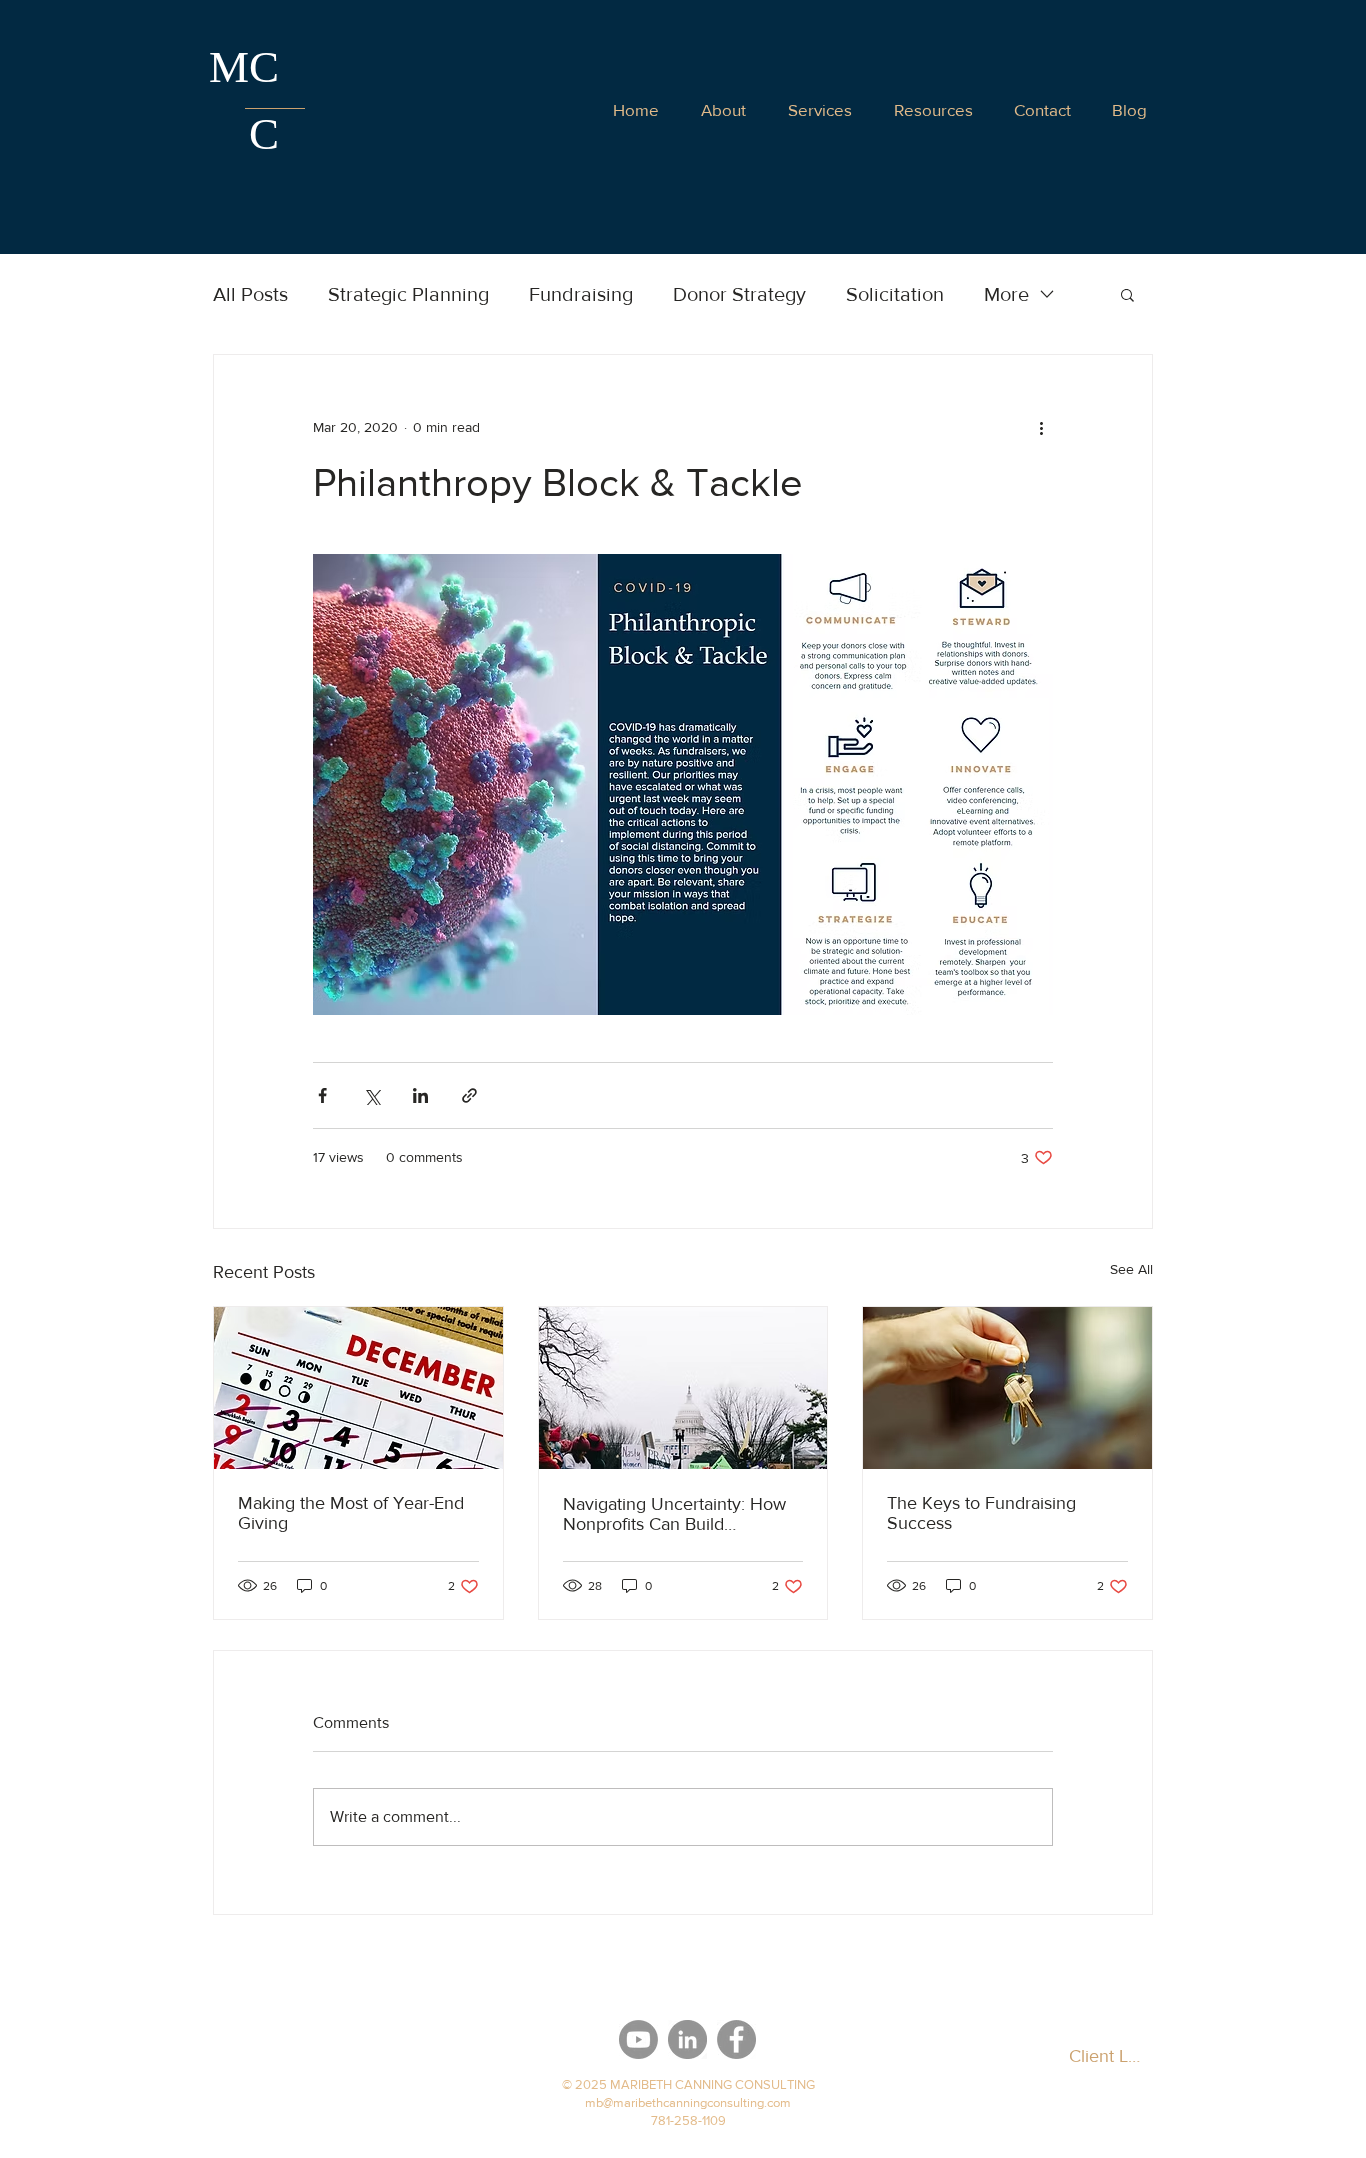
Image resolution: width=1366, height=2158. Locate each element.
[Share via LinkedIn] (420, 1095)
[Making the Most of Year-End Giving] (358, 1388)
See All (1131, 1269)
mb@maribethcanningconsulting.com (688, 2102)
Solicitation (895, 294)
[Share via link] (469, 1095)
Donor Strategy (739, 294)
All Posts (250, 294)
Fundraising (581, 294)
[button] (1042, 109)
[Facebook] (736, 2039)
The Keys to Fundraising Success (981, 1513)
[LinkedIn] (687, 2039)
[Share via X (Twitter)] (371, 1095)
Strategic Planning (408, 294)
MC (244, 67)
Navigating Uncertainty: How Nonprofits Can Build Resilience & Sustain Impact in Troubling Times (680, 1514)
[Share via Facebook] (322, 1095)
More (1006, 294)
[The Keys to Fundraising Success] (1007, 1388)
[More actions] (1041, 427)
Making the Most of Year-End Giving (351, 1513)
